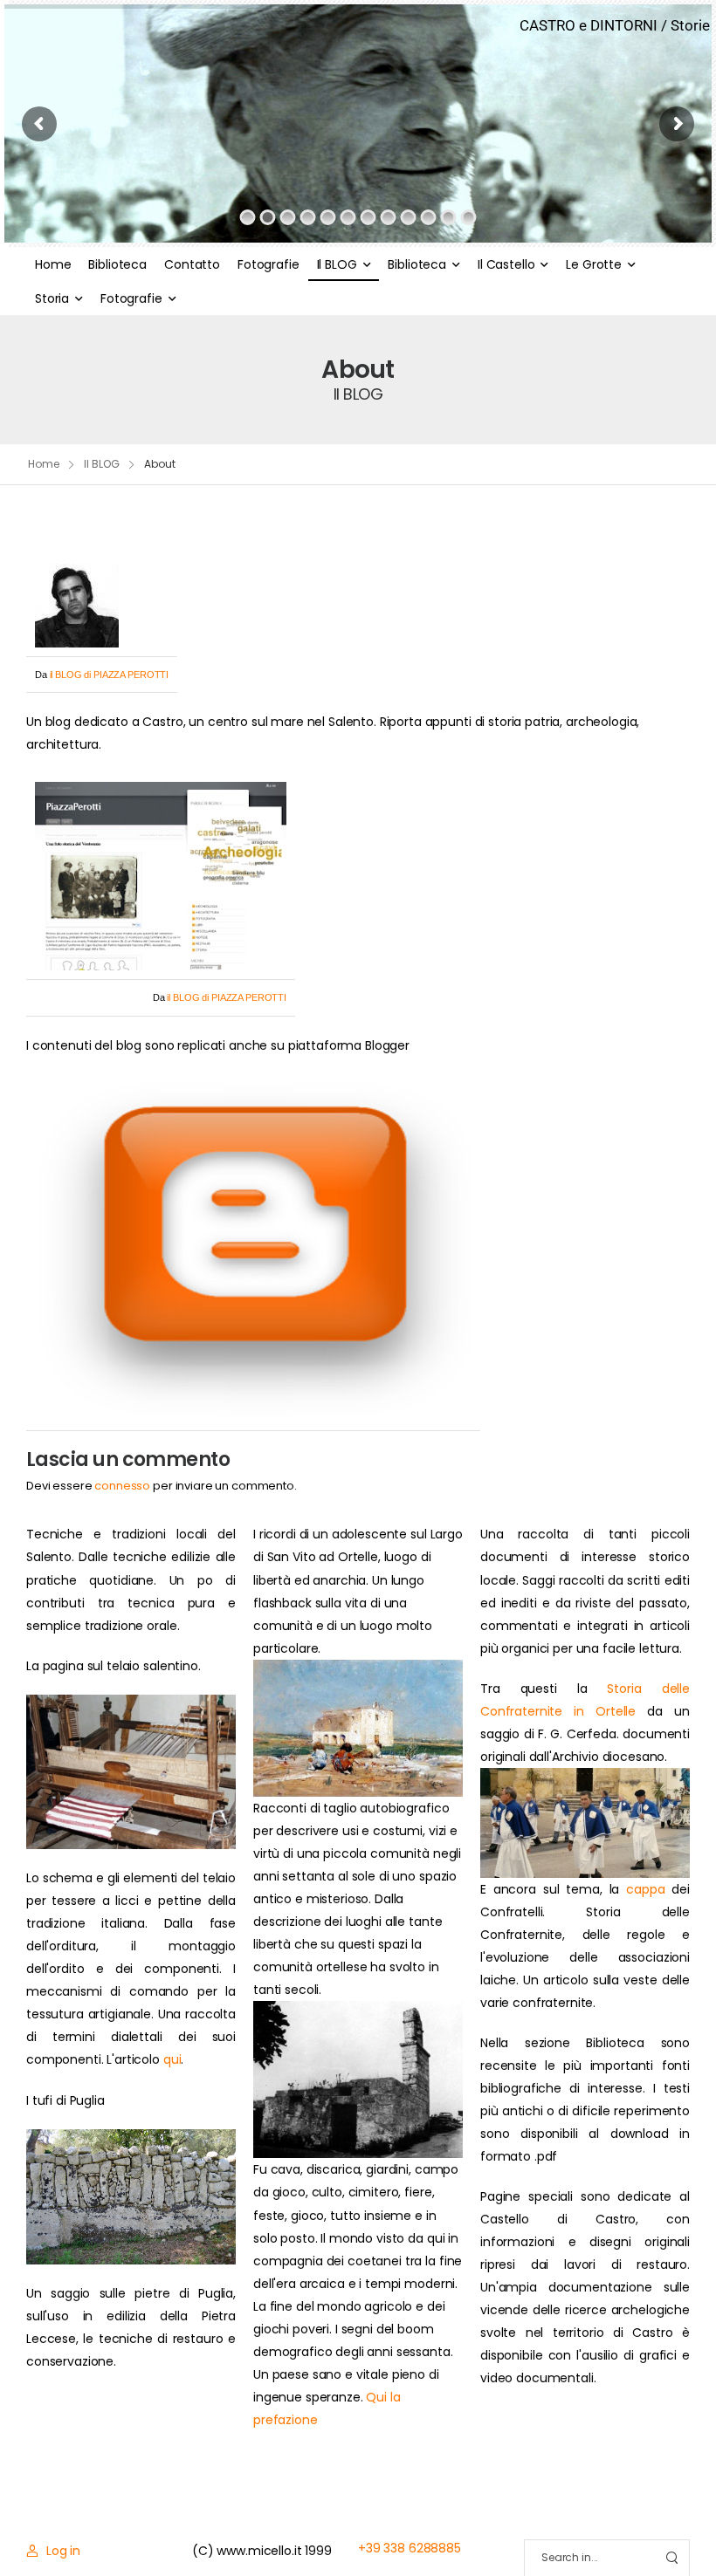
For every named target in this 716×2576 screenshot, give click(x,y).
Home (53, 264)
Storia (52, 298)
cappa (645, 1889)
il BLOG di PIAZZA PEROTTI (110, 675)
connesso (122, 1486)
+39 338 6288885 (410, 2548)
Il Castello (506, 264)
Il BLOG (337, 264)
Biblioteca (117, 264)
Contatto (192, 264)
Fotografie (268, 264)
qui (172, 2059)
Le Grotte (594, 264)
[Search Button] (671, 2558)
